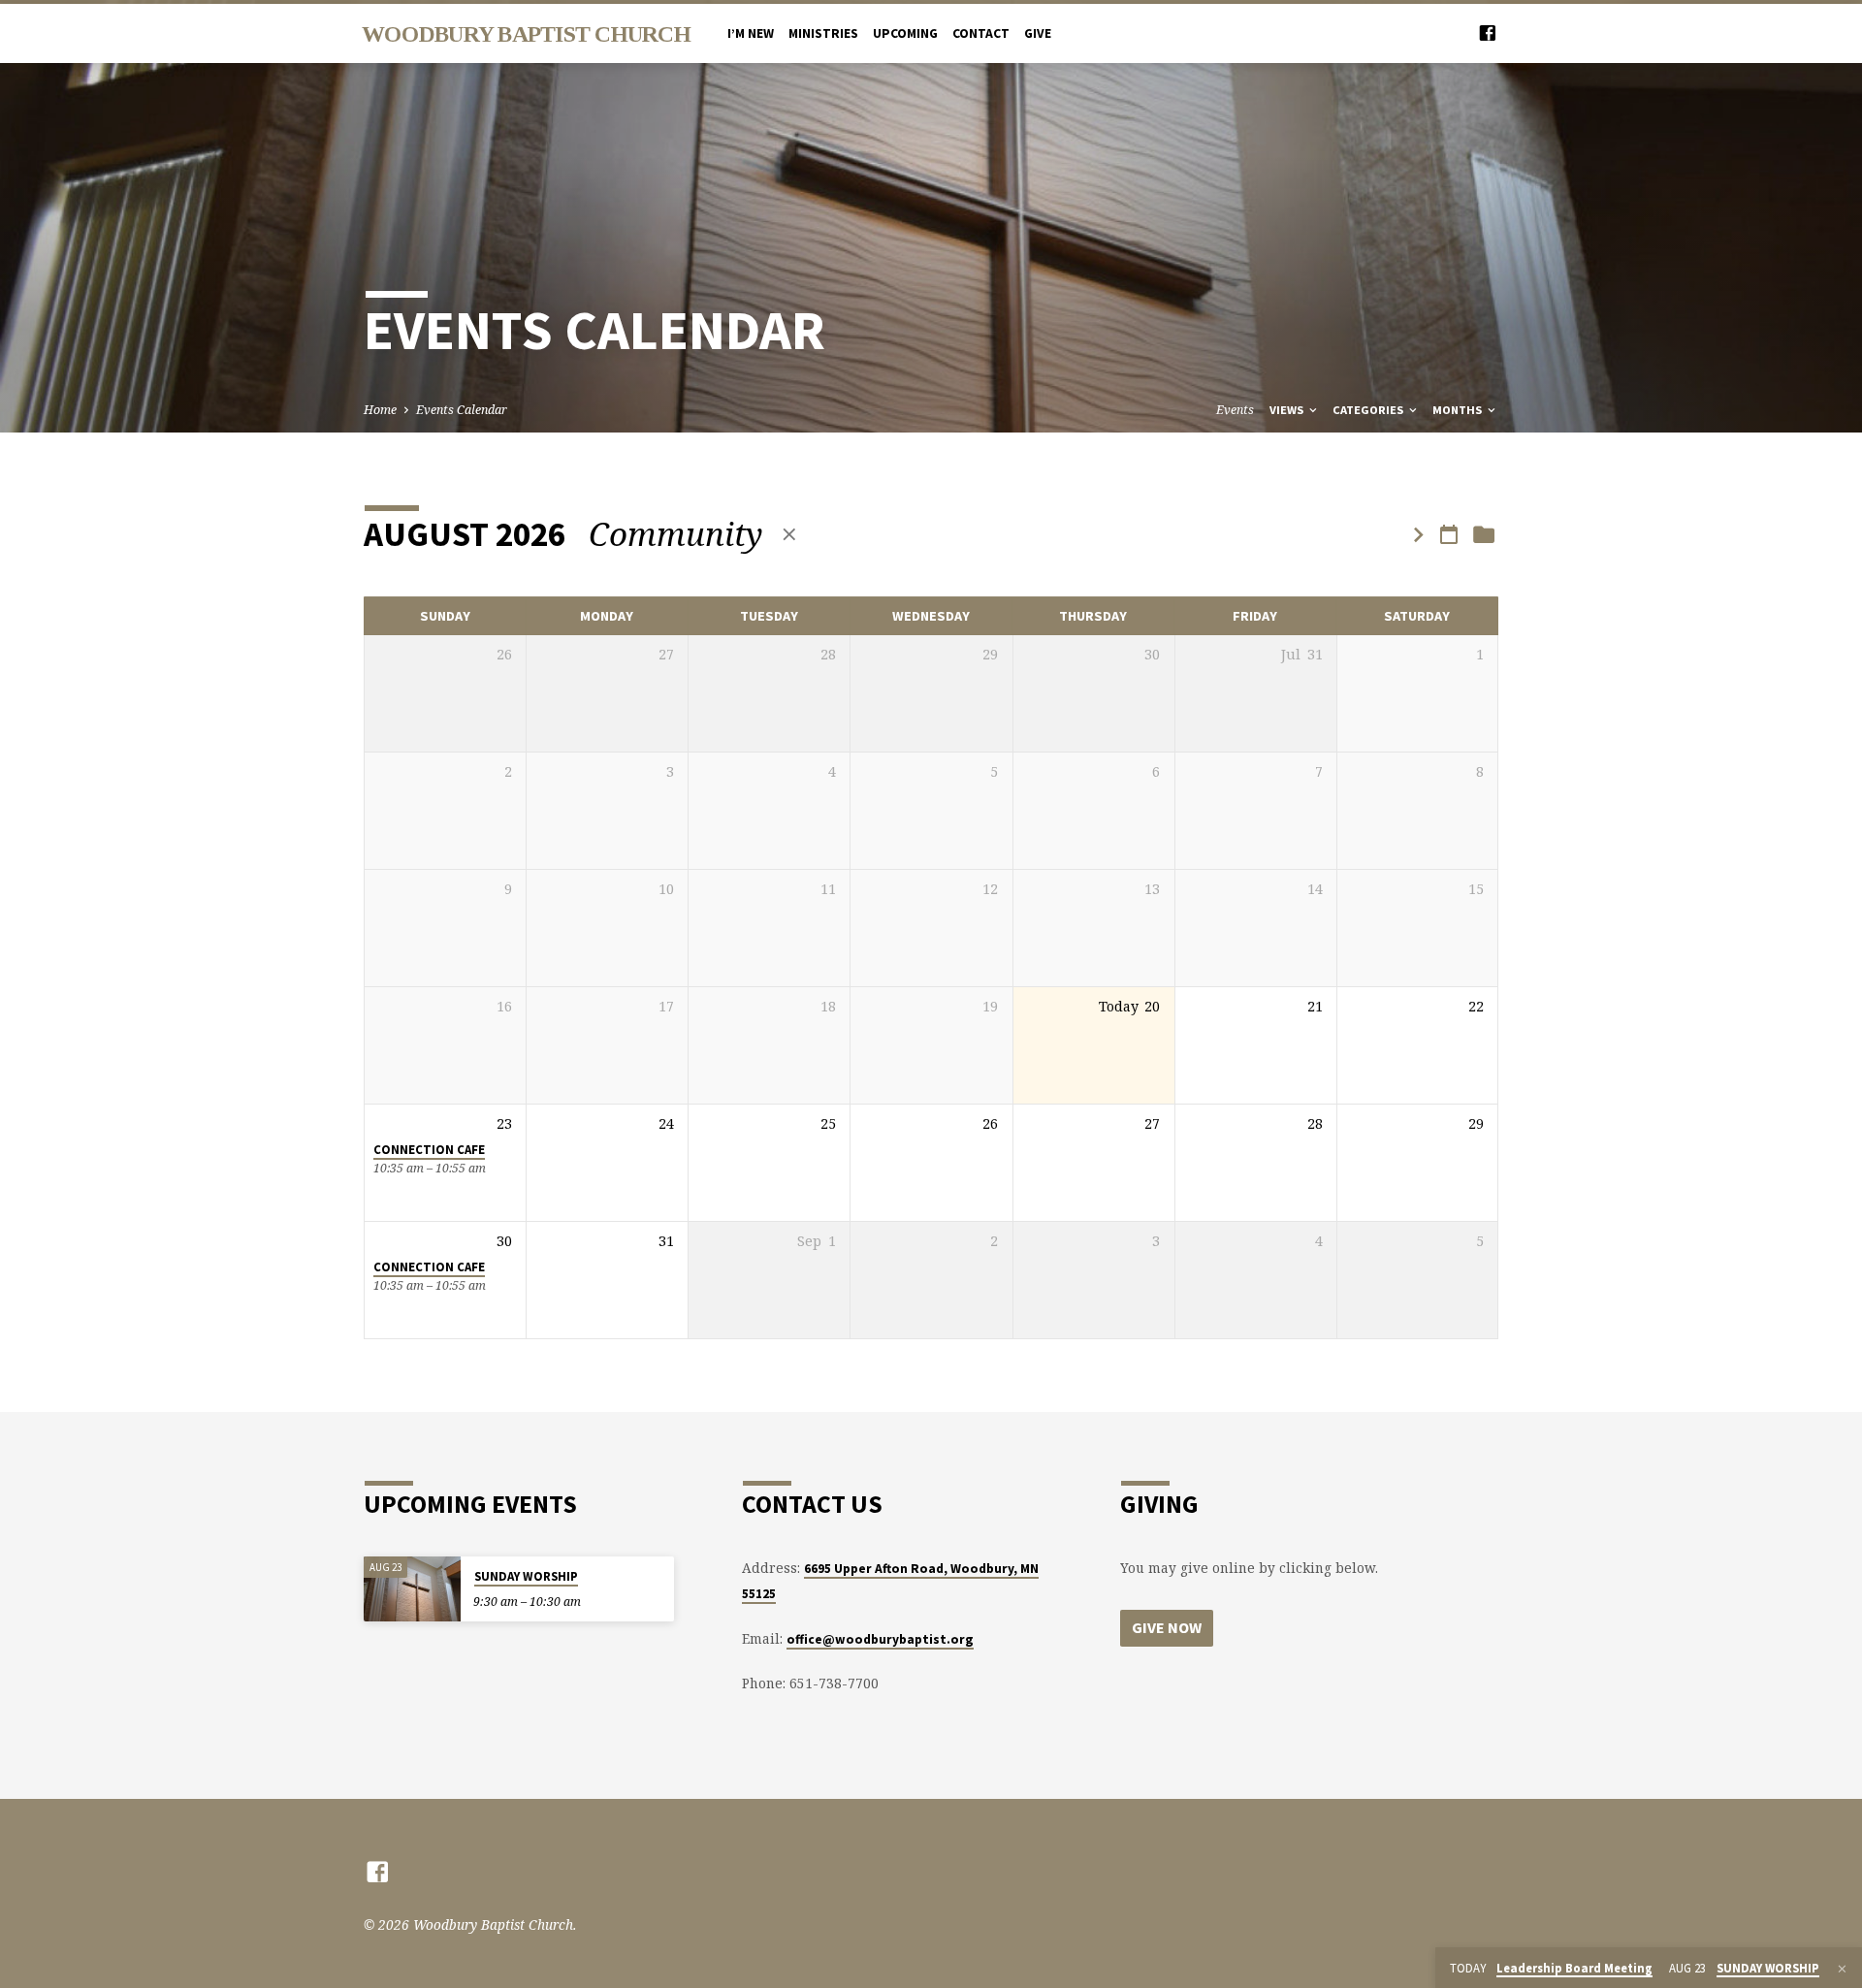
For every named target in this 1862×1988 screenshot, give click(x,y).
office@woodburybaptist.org (880, 1639)
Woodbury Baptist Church (526, 34)
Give (1038, 33)
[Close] (1842, 1969)
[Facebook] (1488, 32)
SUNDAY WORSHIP (526, 1576)
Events (1235, 410)
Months (1459, 410)
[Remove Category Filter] (789, 534)
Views (1288, 410)
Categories (1369, 410)
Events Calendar (462, 410)
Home (380, 410)
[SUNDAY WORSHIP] (412, 1589)
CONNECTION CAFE (429, 1150)
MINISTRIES (823, 33)
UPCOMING (905, 33)
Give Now (1167, 1627)
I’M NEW (751, 33)
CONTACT (981, 33)
